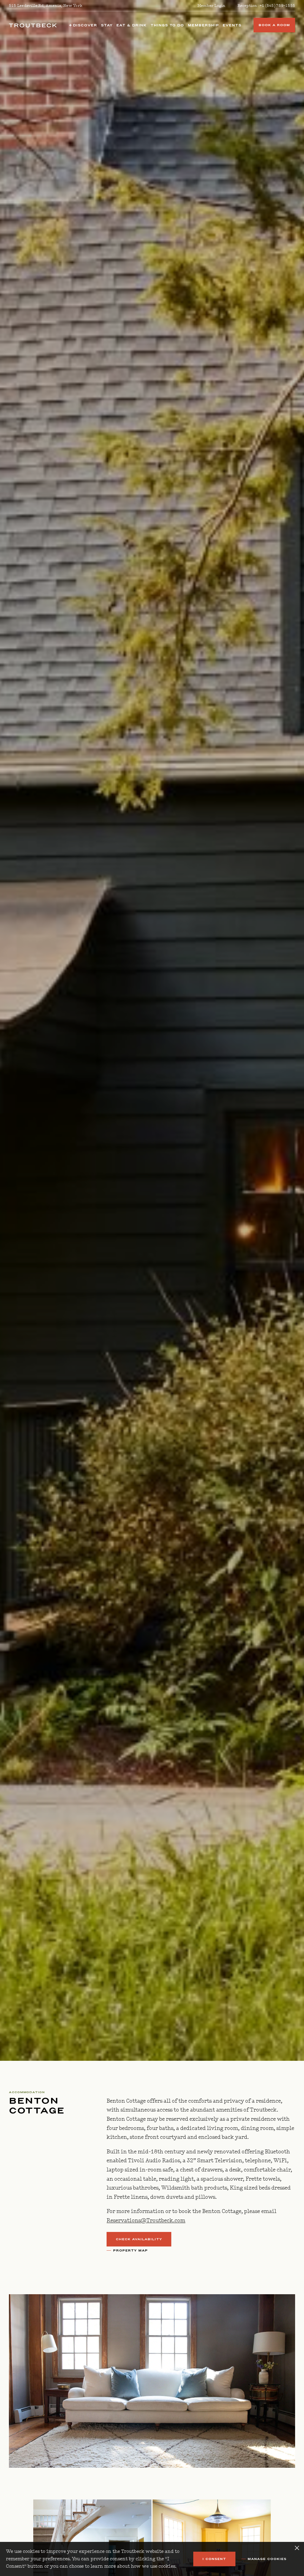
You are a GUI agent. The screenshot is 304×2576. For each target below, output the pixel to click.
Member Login (212, 6)
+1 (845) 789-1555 (277, 6)
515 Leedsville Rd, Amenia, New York (46, 6)
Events (232, 25)
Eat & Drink (132, 25)
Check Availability (139, 2239)
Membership (203, 25)
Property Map (130, 2251)
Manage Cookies (267, 2559)
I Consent (214, 2559)
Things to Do (167, 25)
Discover (84, 25)
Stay (107, 25)
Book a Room (274, 25)
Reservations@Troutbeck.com (146, 2221)
